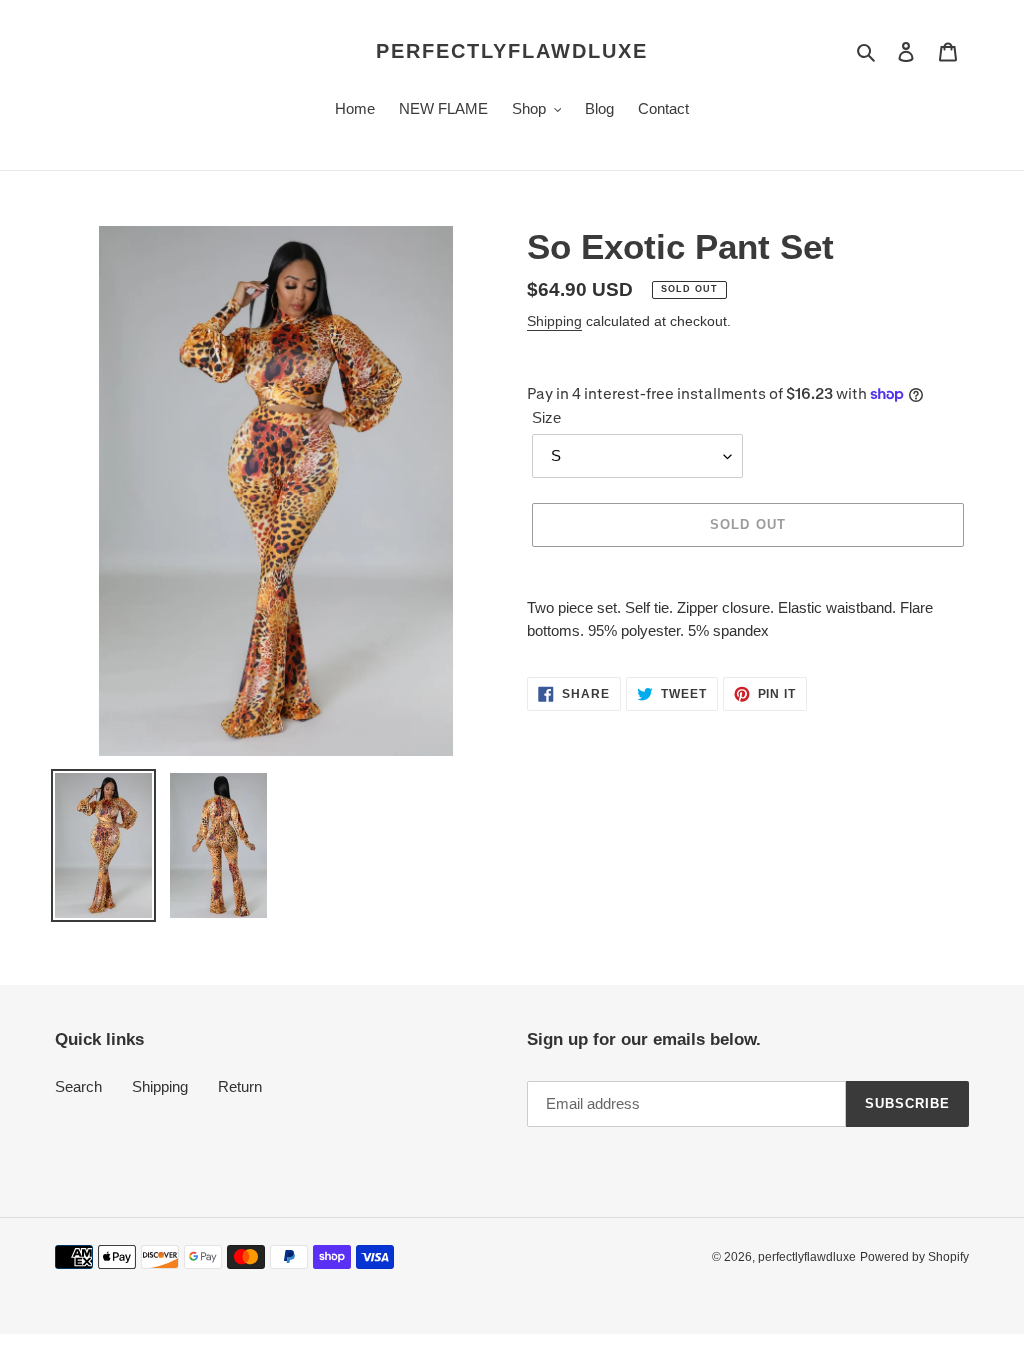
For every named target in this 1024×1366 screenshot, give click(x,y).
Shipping (554, 321)
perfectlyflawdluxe (512, 51)
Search (78, 1086)
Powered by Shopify (914, 1257)
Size (546, 417)
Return (240, 1086)
